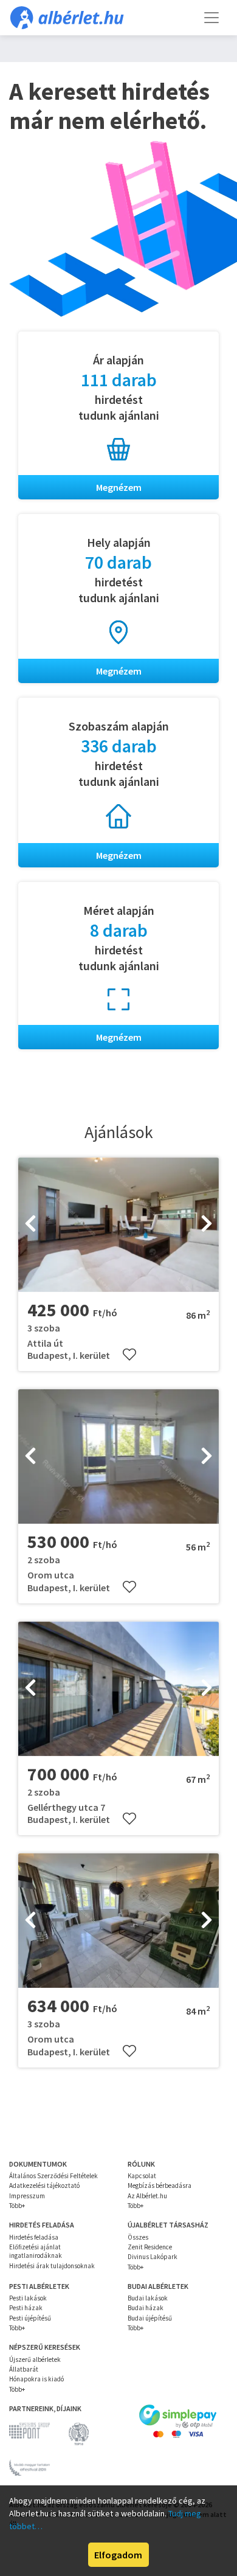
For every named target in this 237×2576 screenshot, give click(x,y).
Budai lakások (148, 2298)
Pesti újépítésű (30, 2318)
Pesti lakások (28, 2298)
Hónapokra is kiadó (36, 2379)
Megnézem (119, 487)
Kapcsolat (142, 2176)
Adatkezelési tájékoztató (44, 2185)
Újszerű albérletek (35, 2359)
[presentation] (30, 1224)
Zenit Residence (150, 2247)
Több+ (17, 2206)
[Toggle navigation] (211, 18)
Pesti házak (26, 2308)
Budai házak (146, 2308)
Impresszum (27, 2196)
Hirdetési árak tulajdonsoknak (52, 2266)
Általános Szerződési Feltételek (53, 2176)
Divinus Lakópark (153, 2257)
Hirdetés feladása (34, 2237)
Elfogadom (118, 2555)
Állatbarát (24, 2369)
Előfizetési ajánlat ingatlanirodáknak (36, 2251)
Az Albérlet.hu (147, 2196)
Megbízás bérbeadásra (160, 2185)
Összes (138, 2237)
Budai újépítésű (150, 2318)
